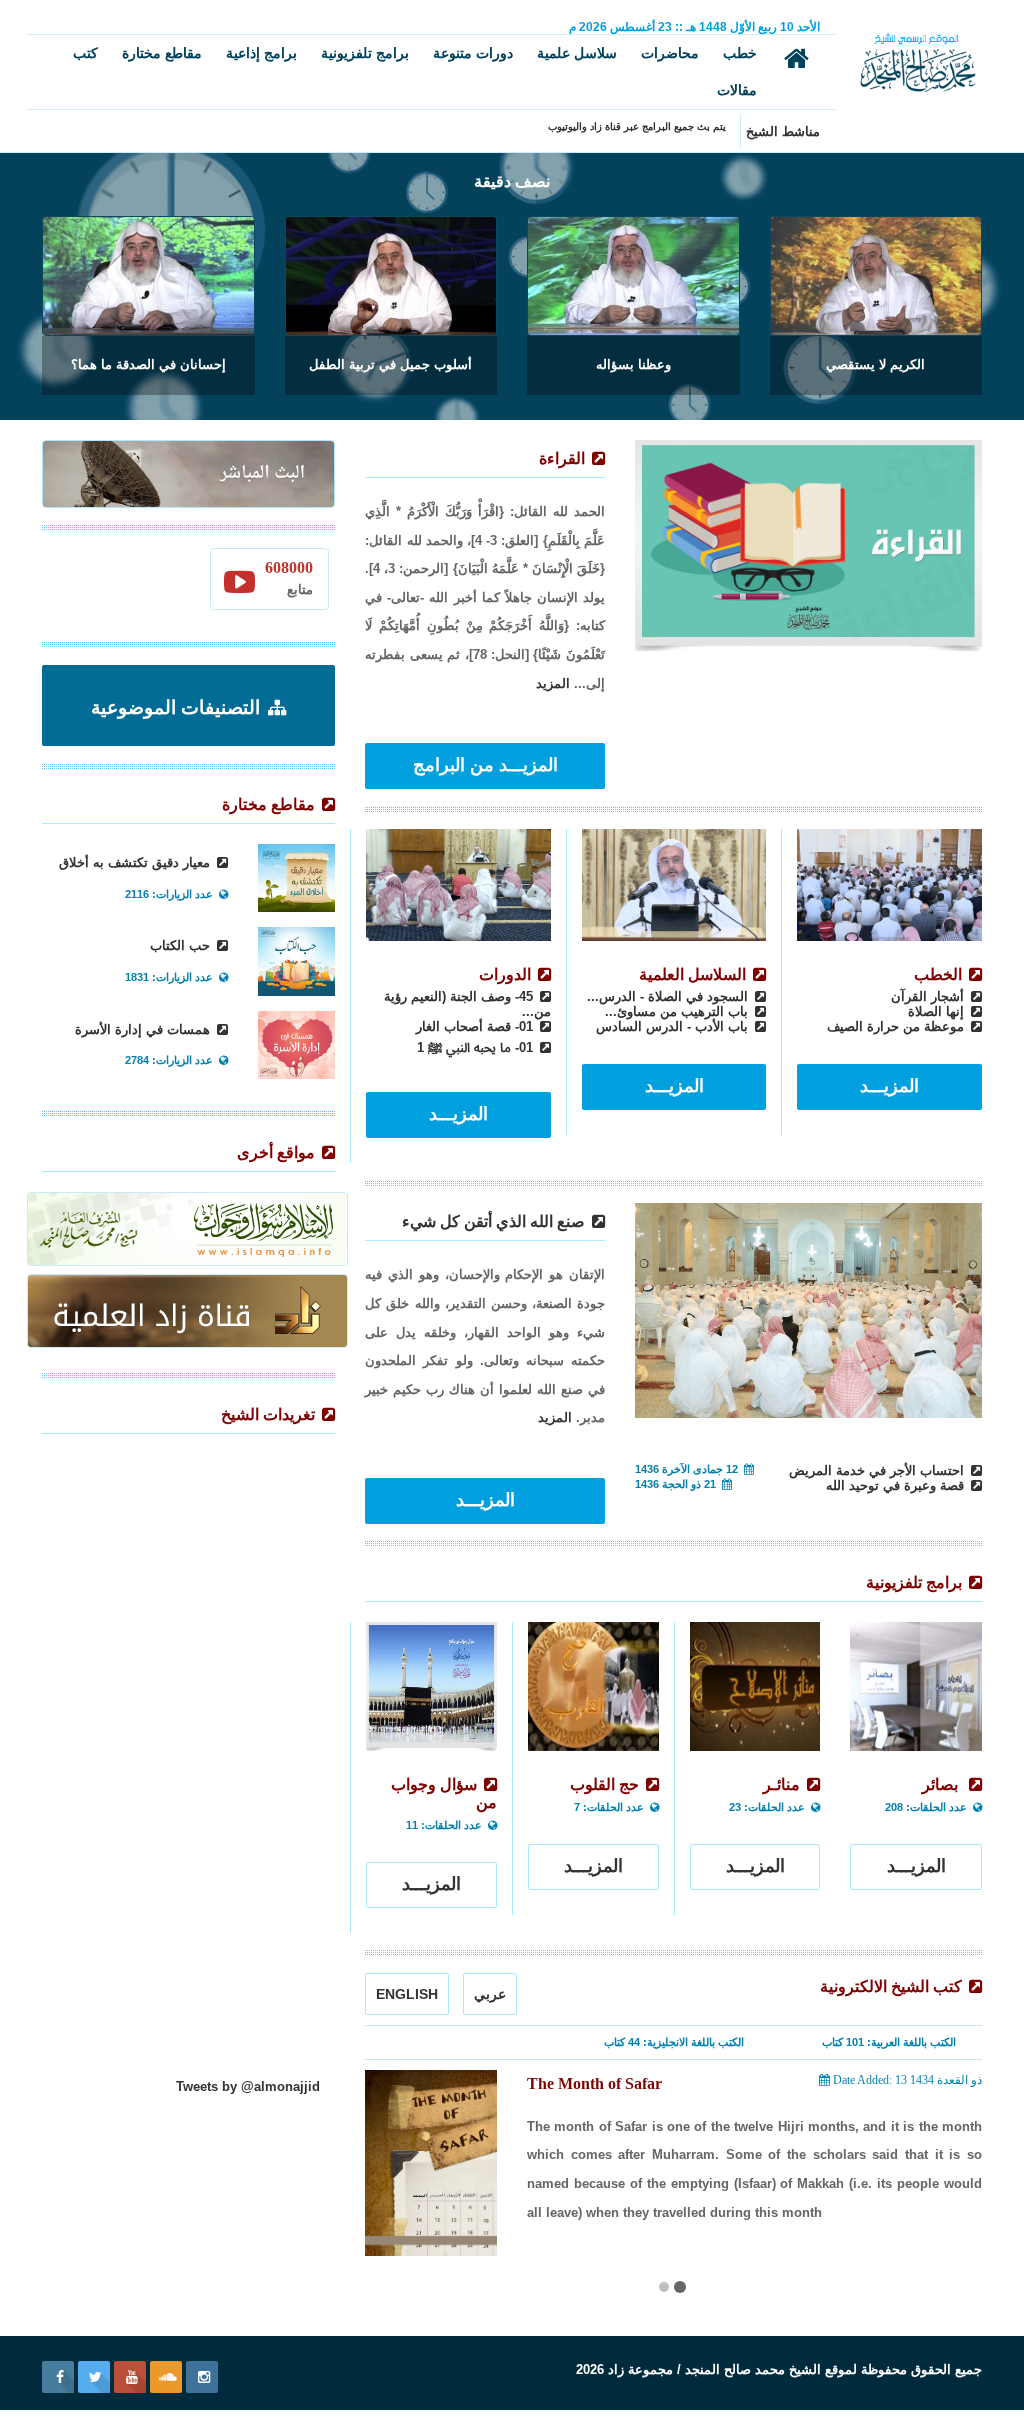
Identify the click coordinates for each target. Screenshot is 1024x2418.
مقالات (737, 90)
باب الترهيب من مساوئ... (678, 1011)
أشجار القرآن (929, 996)
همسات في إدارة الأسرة (144, 1029)
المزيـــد (889, 1086)
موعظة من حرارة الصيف (897, 1026)
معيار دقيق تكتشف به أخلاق (136, 862)
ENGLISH (407, 1994)
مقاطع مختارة (162, 53)
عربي (490, 1994)
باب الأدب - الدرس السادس (674, 1026)
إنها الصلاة (938, 1011)
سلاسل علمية (577, 53)
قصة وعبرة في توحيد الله (897, 1485)
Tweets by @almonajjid (248, 2086)
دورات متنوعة (473, 53)
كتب (85, 53)
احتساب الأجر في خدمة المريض (878, 1470)
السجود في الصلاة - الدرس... (669, 996)
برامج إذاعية (261, 53)
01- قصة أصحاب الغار (476, 1026)
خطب (740, 53)
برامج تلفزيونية (365, 53)
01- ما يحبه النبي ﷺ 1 (477, 1047)
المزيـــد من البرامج (485, 765)
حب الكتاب (182, 945)
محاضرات (670, 53)
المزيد (553, 683)
